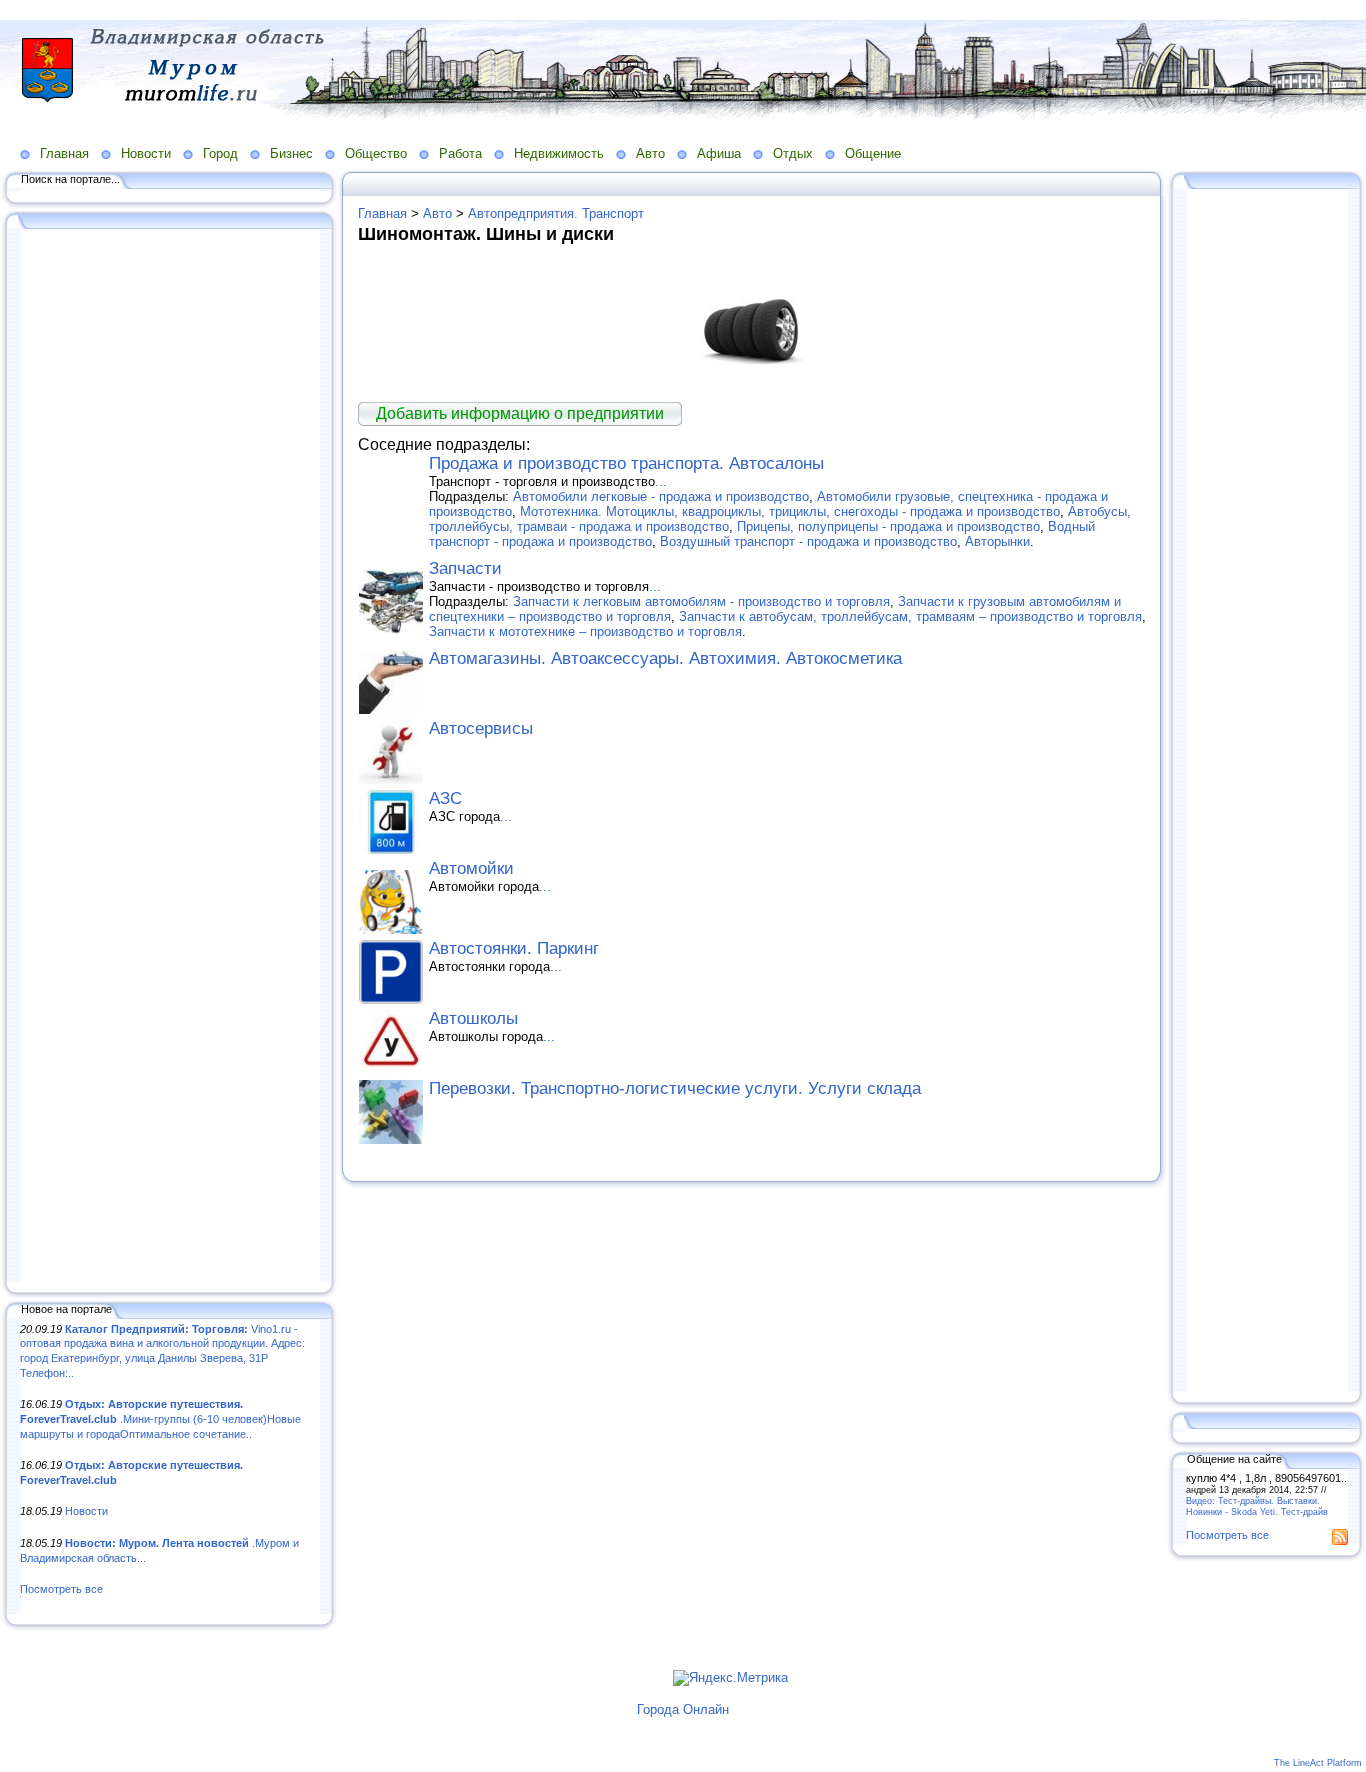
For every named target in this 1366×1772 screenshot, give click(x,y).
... (661, 481)
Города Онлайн (683, 1709)
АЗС (445, 798)
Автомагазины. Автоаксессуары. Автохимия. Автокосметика (665, 658)
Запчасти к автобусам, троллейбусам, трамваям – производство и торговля (910, 616)
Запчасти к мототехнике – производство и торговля (585, 631)
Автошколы (473, 1018)
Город (220, 153)
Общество (376, 153)
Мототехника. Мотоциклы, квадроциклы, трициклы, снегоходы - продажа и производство (790, 511)
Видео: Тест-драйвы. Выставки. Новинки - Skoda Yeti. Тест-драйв (1257, 1506)
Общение (873, 153)
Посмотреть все (61, 1589)
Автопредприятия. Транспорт (556, 213)
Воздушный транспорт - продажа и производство (808, 541)
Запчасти (465, 568)
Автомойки (471, 868)
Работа (460, 153)
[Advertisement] (170, 757)
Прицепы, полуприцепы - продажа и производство (888, 526)
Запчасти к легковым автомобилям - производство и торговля (701, 601)
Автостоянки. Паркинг (514, 948)
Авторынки (997, 541)
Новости (146, 153)
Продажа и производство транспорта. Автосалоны (626, 463)
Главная (64, 153)
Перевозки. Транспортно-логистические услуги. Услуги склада (675, 1088)
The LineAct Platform (1318, 1763)
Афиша (719, 153)
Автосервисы (481, 728)
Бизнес (291, 153)
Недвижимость (559, 153)
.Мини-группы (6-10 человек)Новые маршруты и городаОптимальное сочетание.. (160, 1418)
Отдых (793, 153)
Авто (650, 153)
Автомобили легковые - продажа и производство (661, 496)
